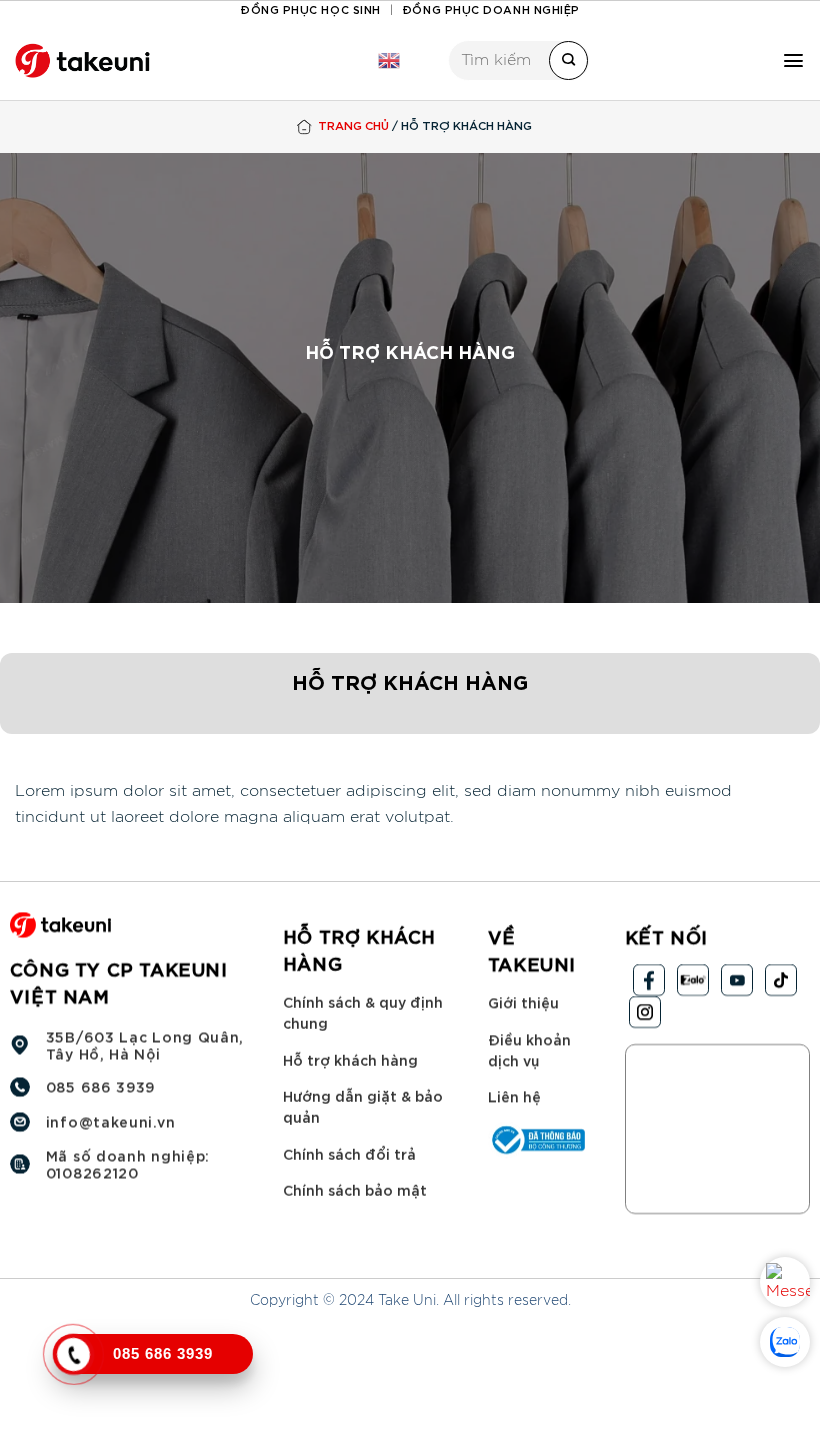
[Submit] (568, 60)
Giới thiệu (523, 1001)
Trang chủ (353, 124)
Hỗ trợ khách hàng (350, 1059)
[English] (389, 61)
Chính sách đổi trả (349, 1153)
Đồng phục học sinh (310, 8)
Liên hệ (514, 1095)
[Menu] (793, 60)
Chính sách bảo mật (355, 1189)
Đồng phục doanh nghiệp (491, 8)
